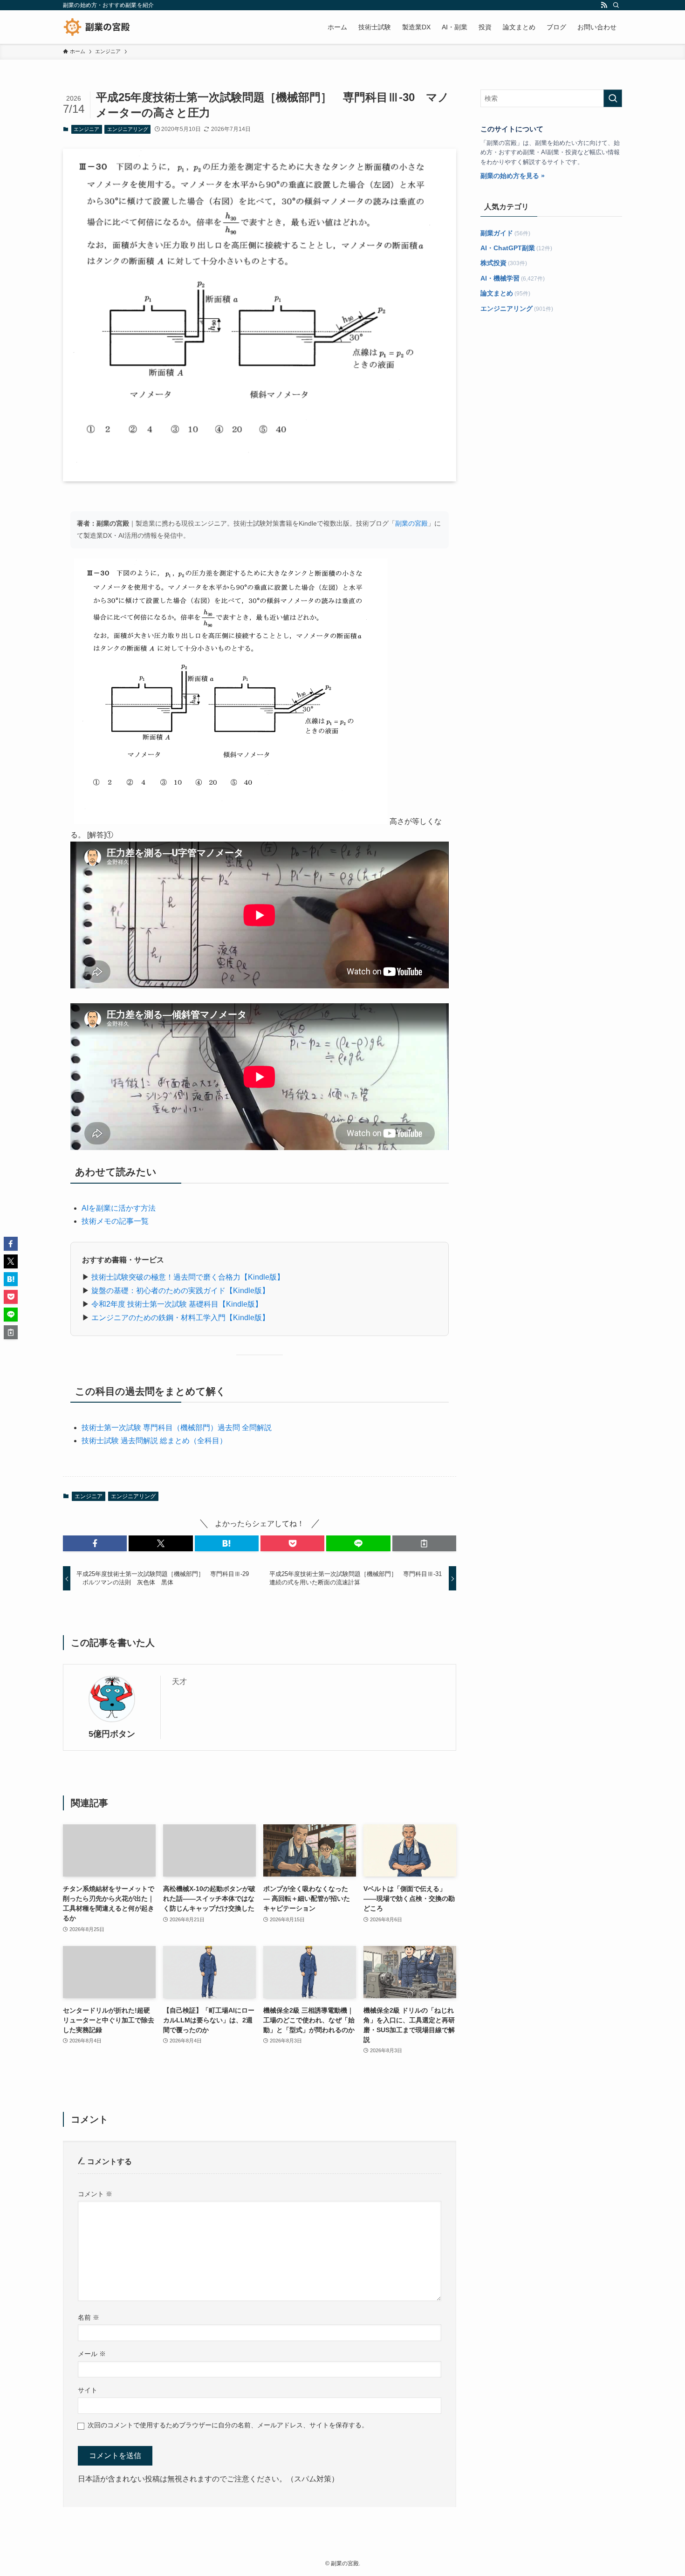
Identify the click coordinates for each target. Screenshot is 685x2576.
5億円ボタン (112, 1734)
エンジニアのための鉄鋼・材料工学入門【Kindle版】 (180, 1318)
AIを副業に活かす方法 (119, 1208)
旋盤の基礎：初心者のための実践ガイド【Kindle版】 (180, 1291)
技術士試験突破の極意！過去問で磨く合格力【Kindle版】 (188, 1277)
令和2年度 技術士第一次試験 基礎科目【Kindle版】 (177, 1304)
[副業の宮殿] (97, 27)
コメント (95, 2194)
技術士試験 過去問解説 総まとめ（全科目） (154, 1441)
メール (92, 2354)
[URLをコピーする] (424, 1543)
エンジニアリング (128, 129)
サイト (88, 2390)
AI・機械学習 (500, 278)
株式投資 (493, 263)
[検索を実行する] (613, 98)
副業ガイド (497, 233)
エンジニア (86, 129)
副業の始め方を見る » (513, 176)
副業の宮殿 (411, 523)
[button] (95, 1543)
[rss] (604, 5)
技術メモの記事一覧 (115, 1221)
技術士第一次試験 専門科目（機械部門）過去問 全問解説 (177, 1428)
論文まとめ (497, 293)
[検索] (616, 5)
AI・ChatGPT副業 (508, 248)
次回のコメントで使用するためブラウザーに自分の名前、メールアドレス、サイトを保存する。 (228, 2425)
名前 (89, 2317)
